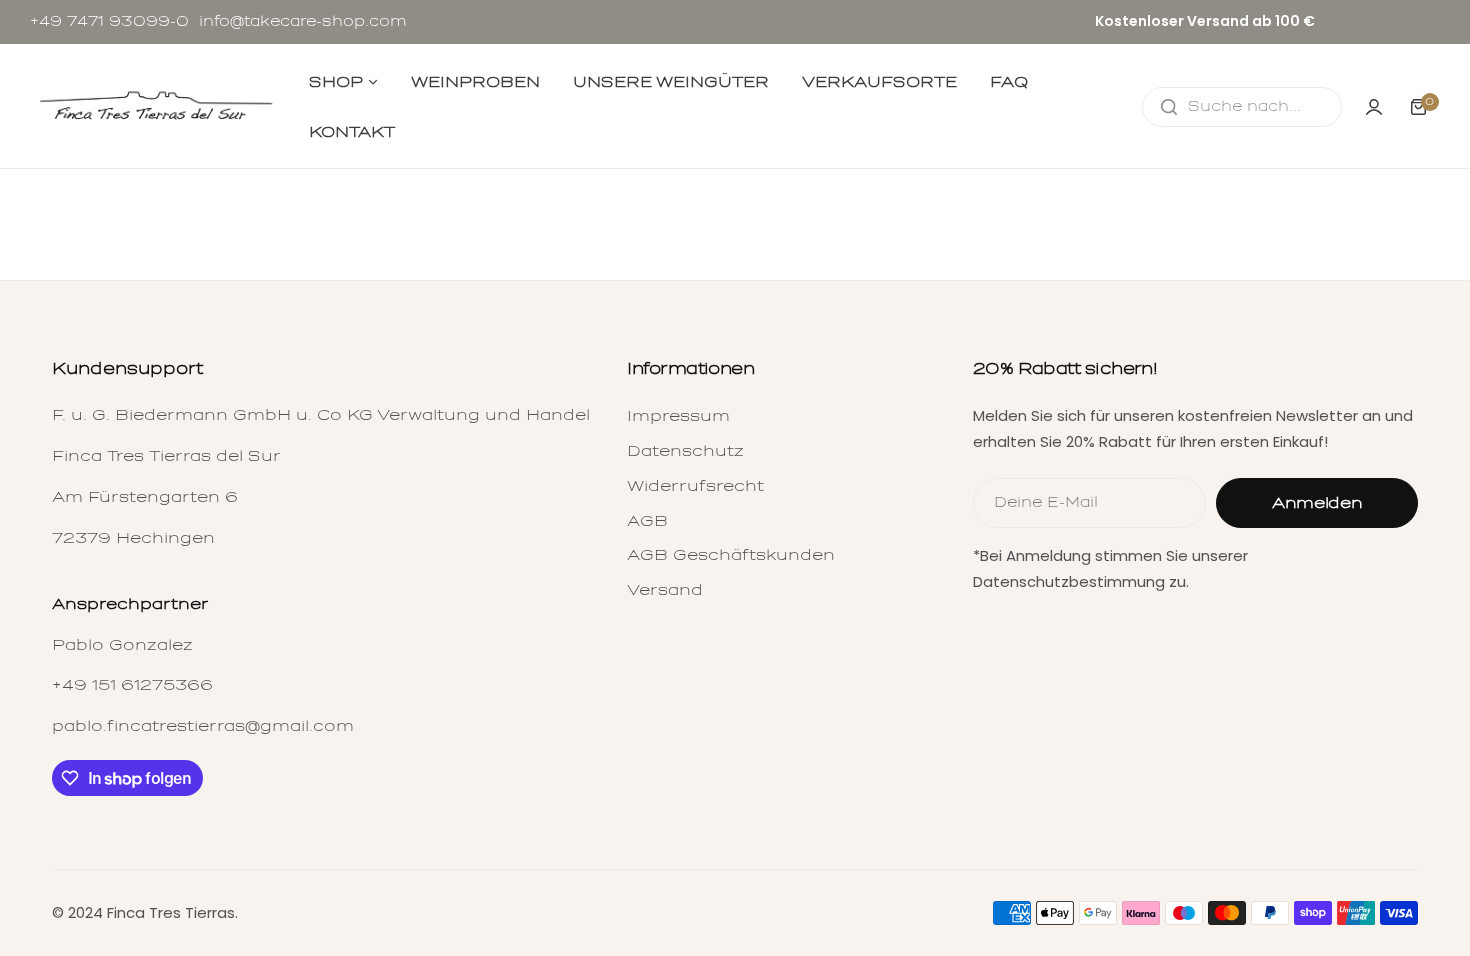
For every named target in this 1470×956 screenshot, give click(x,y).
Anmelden (1317, 503)
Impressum (678, 416)
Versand (665, 590)
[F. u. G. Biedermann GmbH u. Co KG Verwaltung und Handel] (155, 107)
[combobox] (1242, 107)
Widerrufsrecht (695, 486)
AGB (647, 521)
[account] (1374, 107)
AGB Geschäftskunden (731, 555)
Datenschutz (685, 451)
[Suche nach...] (1169, 107)
